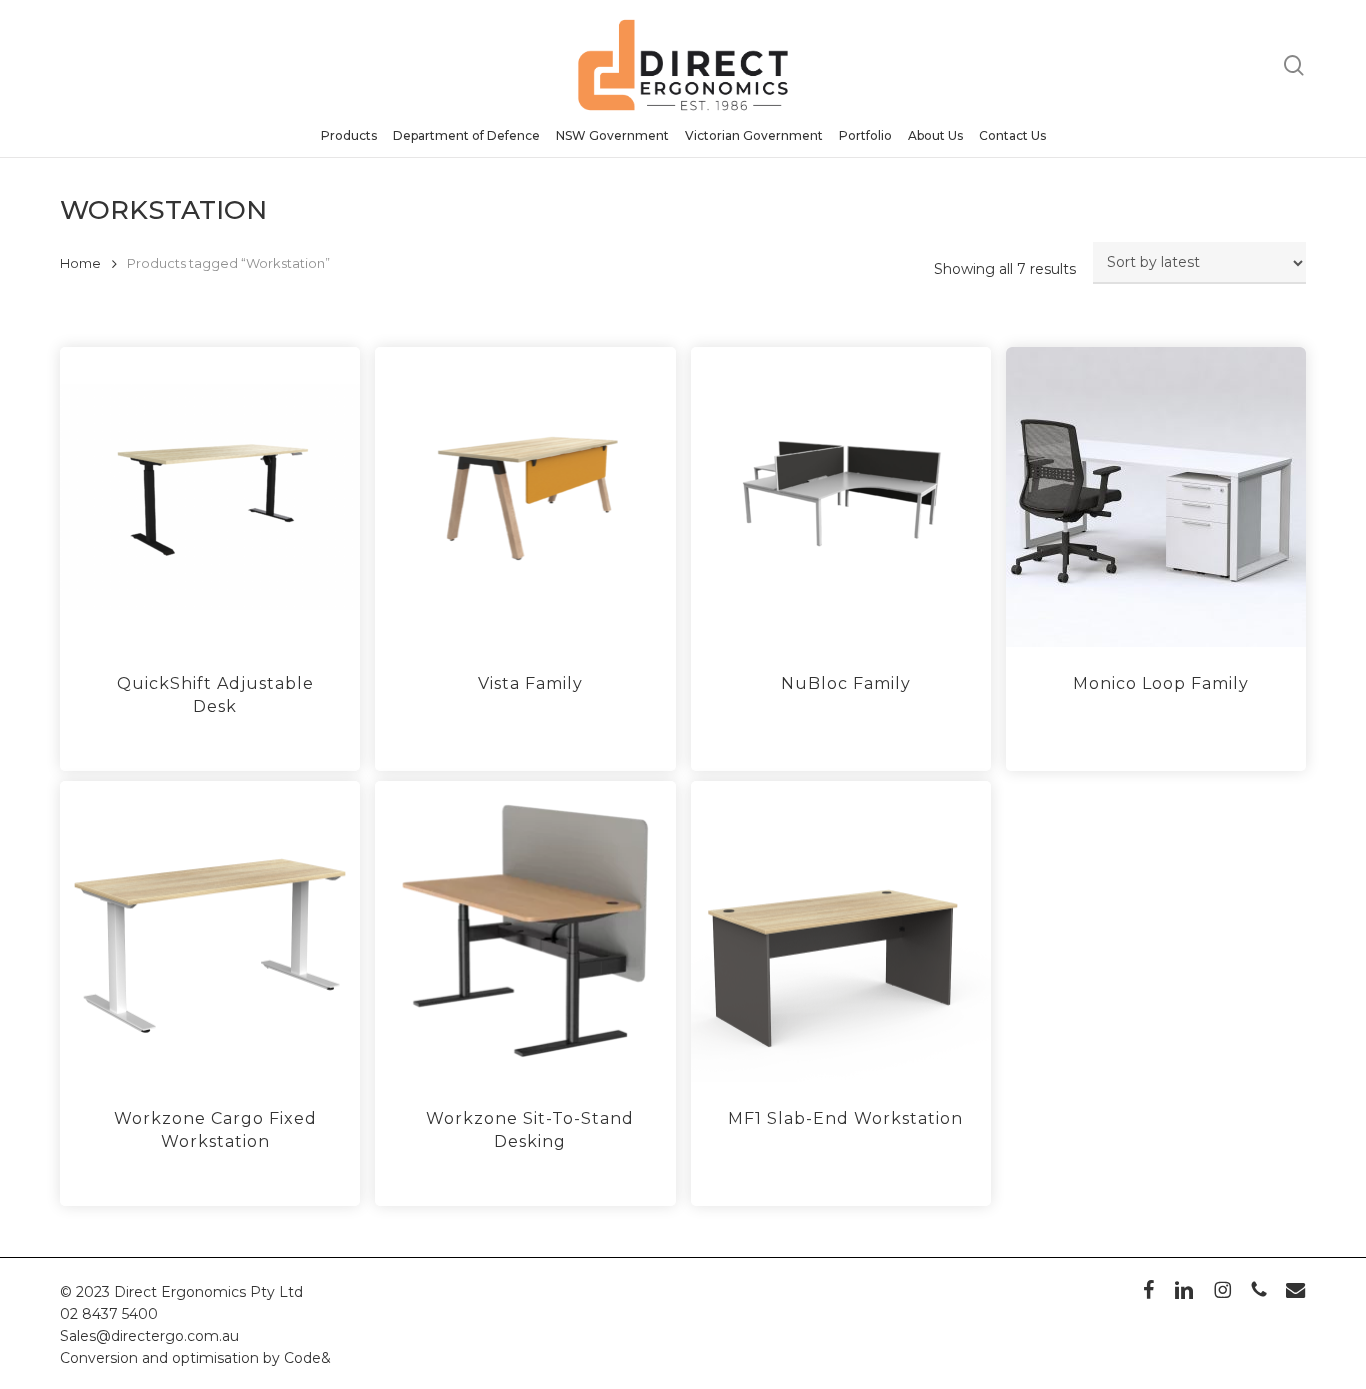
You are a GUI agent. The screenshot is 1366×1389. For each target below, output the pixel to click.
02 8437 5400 (109, 1314)
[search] (1294, 65)
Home (80, 263)
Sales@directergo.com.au (149, 1336)
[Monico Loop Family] (1156, 497)
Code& (307, 1358)
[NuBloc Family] (841, 497)
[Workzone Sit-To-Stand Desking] (525, 931)
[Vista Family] (525, 497)
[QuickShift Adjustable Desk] (210, 497)
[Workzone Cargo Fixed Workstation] (210, 931)
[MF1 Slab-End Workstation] (841, 931)
